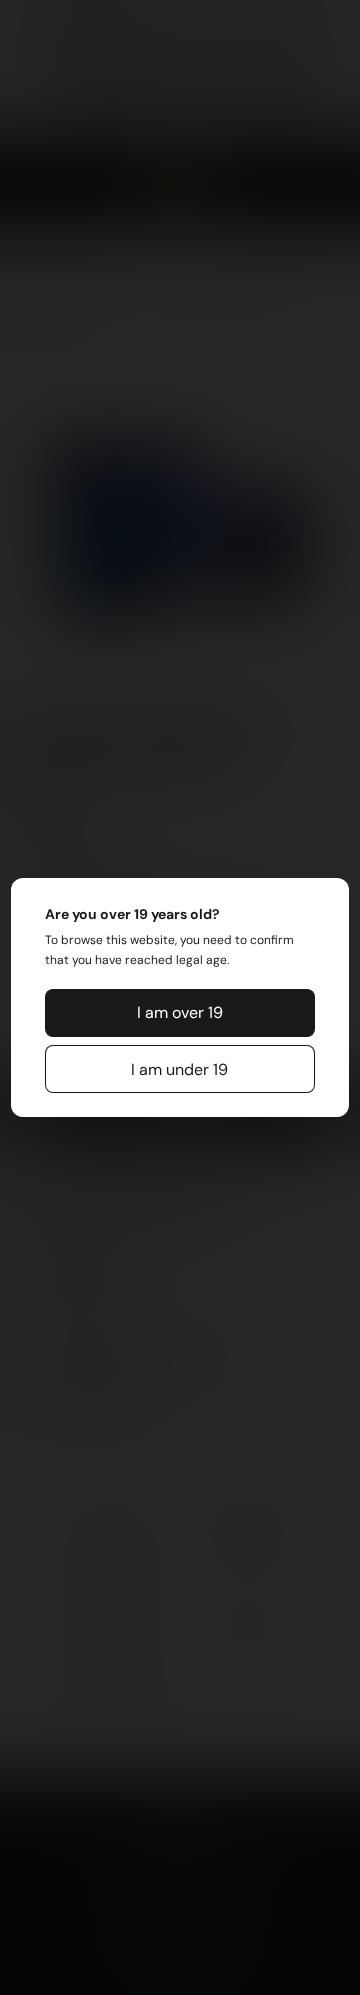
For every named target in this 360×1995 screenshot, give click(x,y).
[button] (180, 1013)
